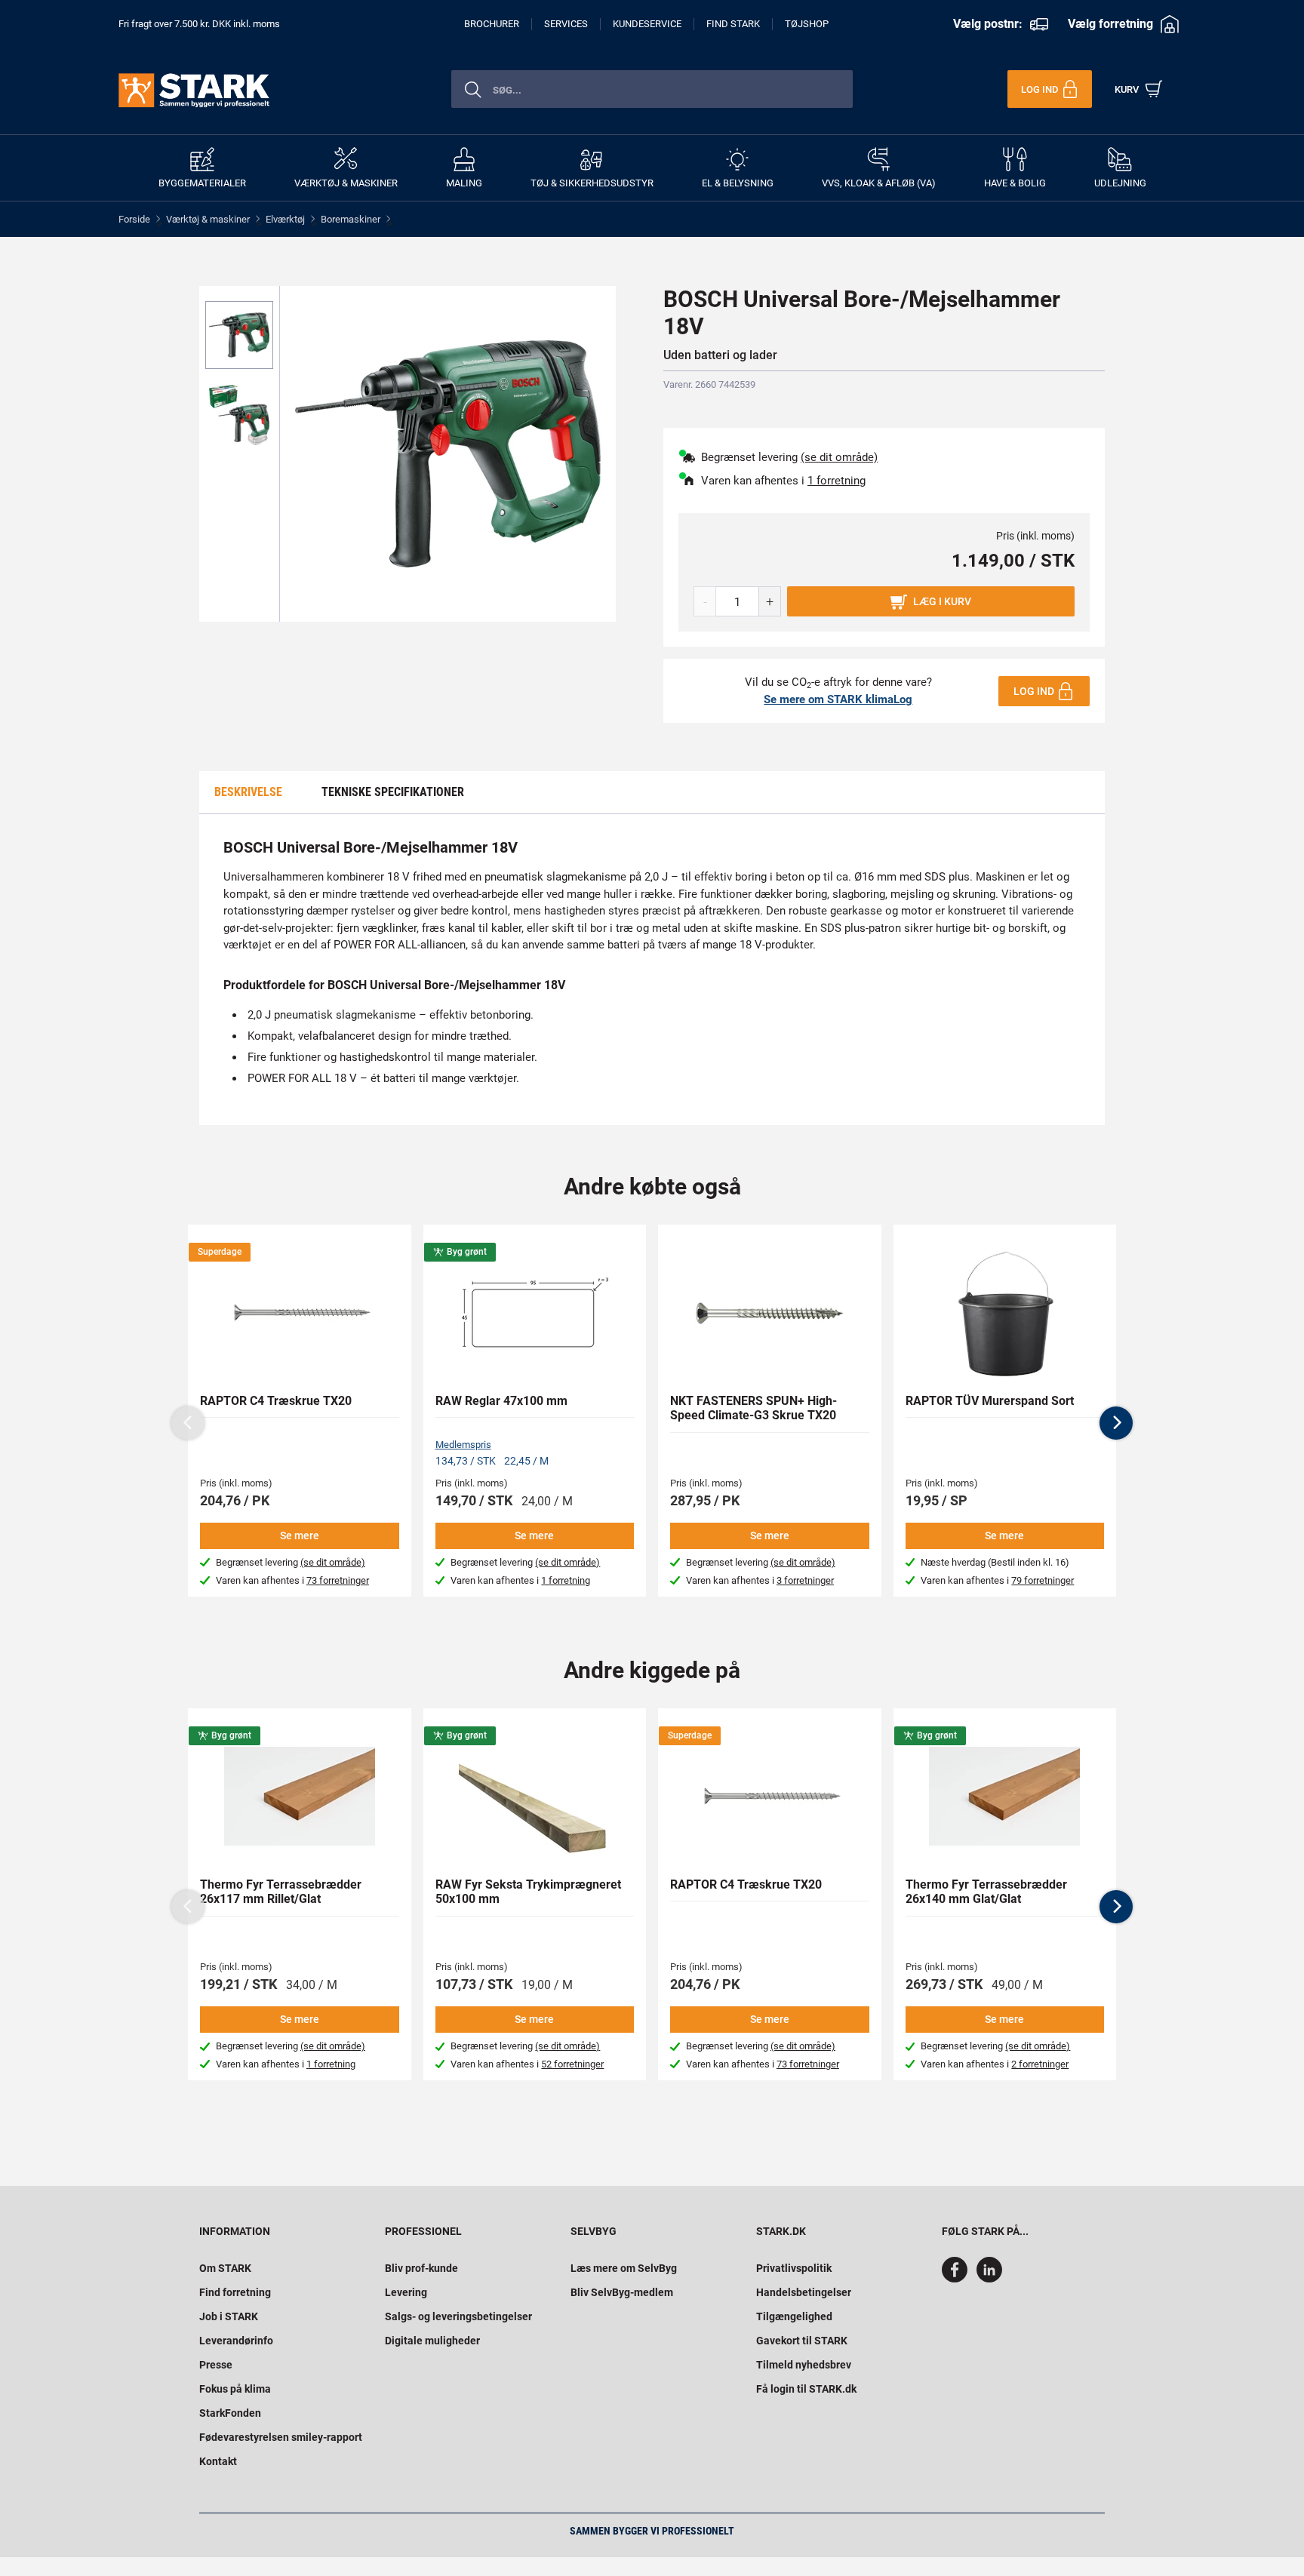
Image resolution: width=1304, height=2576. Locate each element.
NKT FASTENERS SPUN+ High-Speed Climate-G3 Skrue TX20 (753, 1408)
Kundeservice (647, 24)
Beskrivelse (248, 792)
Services (566, 24)
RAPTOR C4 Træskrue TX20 (276, 1401)
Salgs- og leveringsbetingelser (458, 2316)
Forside (134, 219)
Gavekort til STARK (802, 2341)
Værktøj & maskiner (208, 219)
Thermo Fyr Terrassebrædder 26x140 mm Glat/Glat (986, 1892)
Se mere (300, 1535)
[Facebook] (958, 2279)
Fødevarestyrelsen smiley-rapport (281, 2437)
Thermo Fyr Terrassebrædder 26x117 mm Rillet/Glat (281, 1892)
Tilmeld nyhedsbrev (804, 2365)
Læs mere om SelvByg (624, 2268)
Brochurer (492, 24)
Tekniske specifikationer (393, 792)
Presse (216, 2365)
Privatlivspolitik (794, 2268)
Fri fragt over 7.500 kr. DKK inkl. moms (199, 24)
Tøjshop (807, 24)
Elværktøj (285, 219)
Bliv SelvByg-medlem (622, 2292)
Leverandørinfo (236, 2341)
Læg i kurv (942, 601)
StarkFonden (230, 2413)
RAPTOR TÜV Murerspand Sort (990, 1401)
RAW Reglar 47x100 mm (501, 1401)
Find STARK (733, 24)
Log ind (1034, 691)
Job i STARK (229, 2316)
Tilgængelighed (794, 2316)
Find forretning (235, 2292)
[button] (1116, 1423)
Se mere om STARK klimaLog (838, 699)
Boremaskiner (351, 219)
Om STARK (225, 2268)
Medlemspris (463, 1445)
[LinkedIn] (989, 2279)
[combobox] (652, 89)
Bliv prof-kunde (421, 2268)
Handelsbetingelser (804, 2292)
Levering (406, 2292)
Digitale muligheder (432, 2341)
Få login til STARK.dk (806, 2389)
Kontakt (218, 2461)
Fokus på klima (235, 2389)
